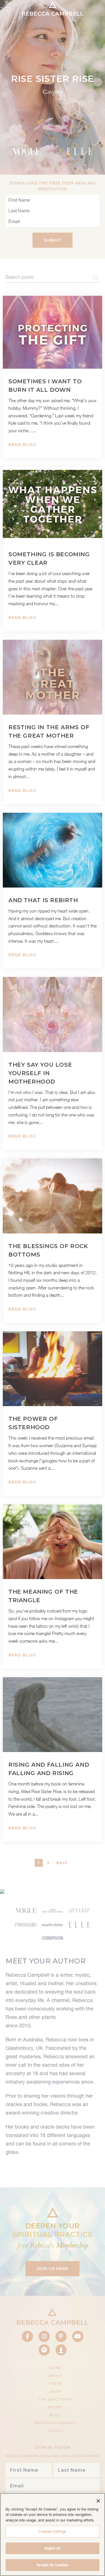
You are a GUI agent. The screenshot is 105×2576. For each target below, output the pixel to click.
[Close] (98, 2501)
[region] (53, 2535)
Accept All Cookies (52, 2565)
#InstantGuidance (55, 2423)
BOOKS (55, 2407)
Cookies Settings (52, 2531)
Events (55, 2431)
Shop (55, 2391)
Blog (55, 2415)
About (55, 2376)
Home (55, 2368)
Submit (53, 240)
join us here (53, 2269)
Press (55, 2384)
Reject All (52, 2548)
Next (62, 1863)
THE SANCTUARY (55, 2399)
